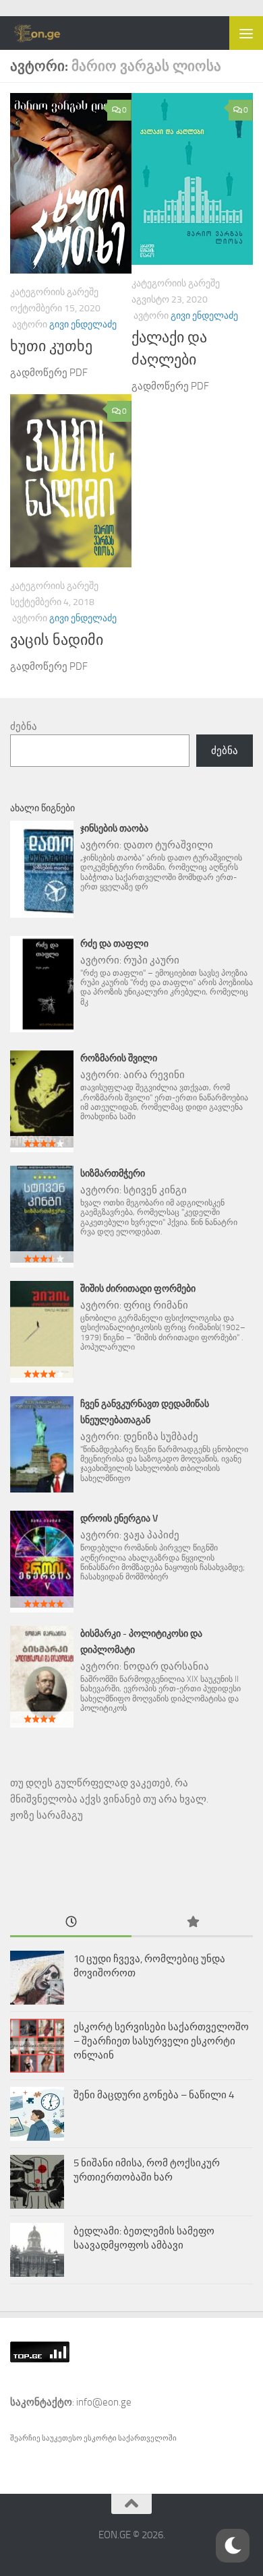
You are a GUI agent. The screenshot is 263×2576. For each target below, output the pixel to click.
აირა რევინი (154, 1075)
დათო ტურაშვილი (168, 845)
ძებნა (24, 726)
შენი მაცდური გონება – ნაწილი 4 (154, 2095)
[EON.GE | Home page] (47, 33)
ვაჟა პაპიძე (151, 1535)
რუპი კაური (151, 960)
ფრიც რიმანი (156, 1305)
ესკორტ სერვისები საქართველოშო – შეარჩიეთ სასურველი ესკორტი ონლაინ (161, 2041)
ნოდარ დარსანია (166, 1666)
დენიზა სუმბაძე (161, 1437)
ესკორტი (101, 2438)
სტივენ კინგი (155, 1190)
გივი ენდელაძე (83, 324)
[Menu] (246, 33)
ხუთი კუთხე (51, 346)
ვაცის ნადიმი (57, 640)
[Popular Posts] (192, 1923)
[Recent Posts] (71, 1923)
